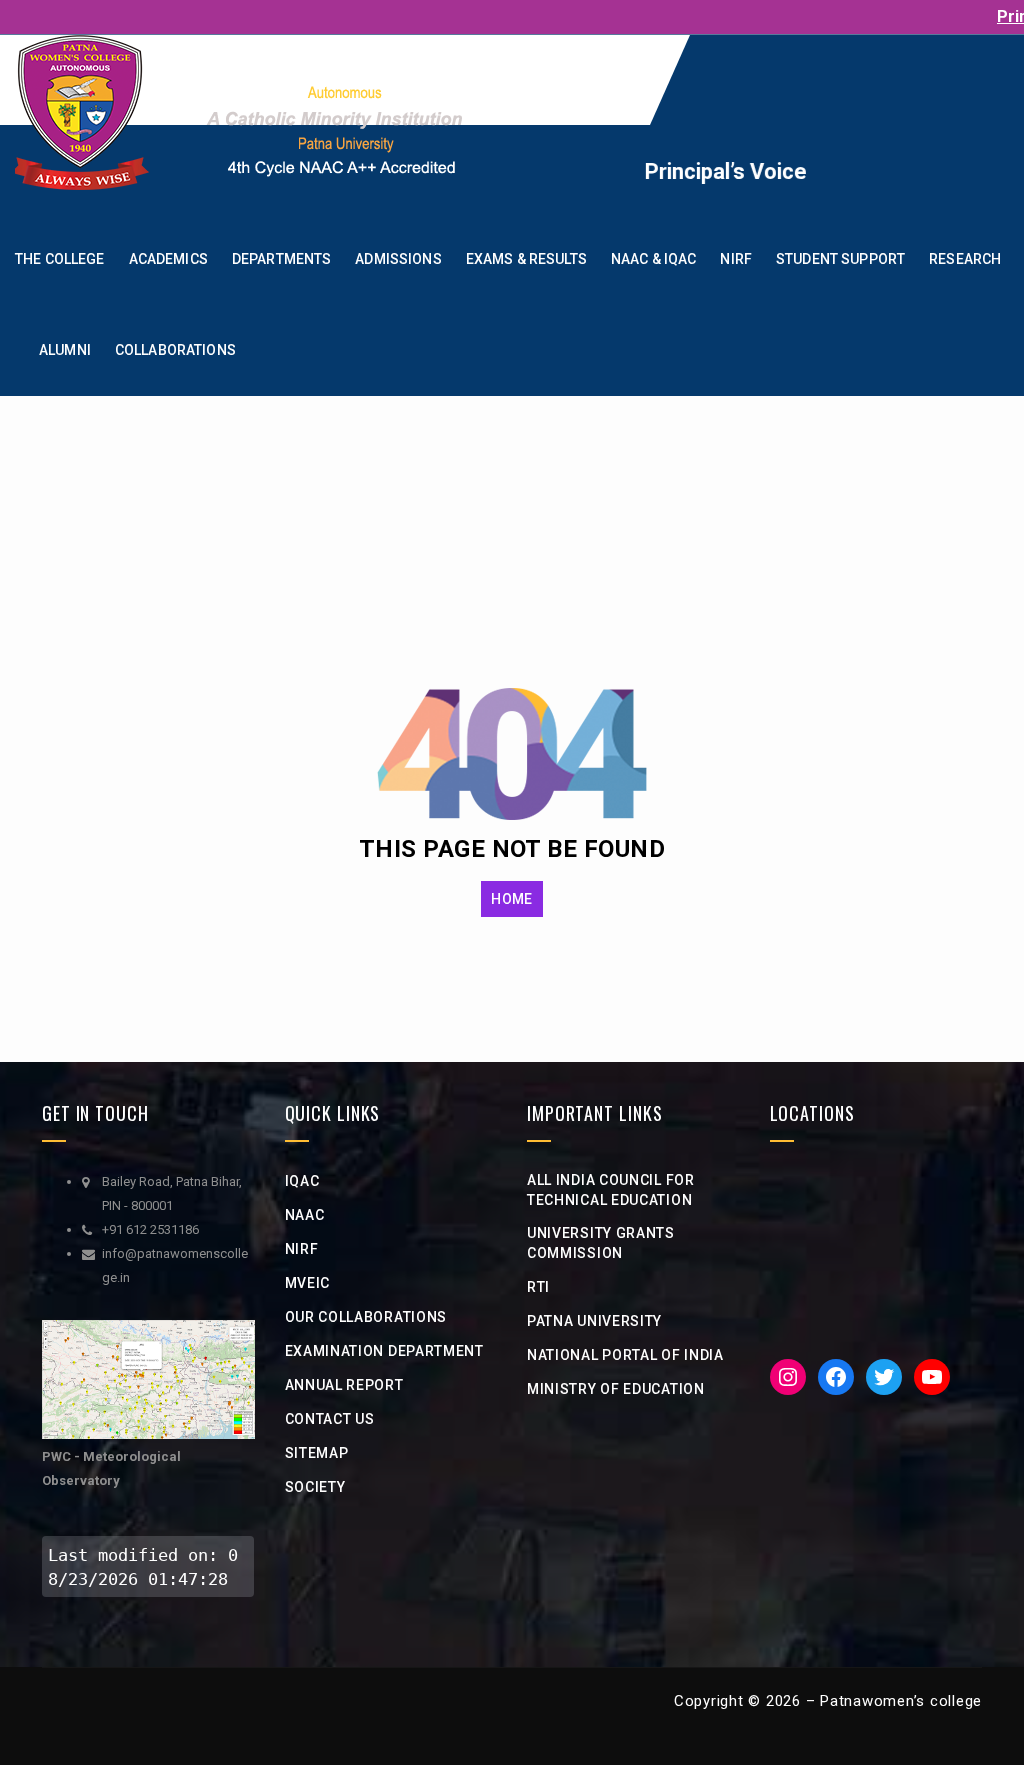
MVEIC (308, 1283)
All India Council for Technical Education (611, 1190)
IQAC (302, 1181)
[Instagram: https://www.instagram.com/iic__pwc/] (788, 1377)
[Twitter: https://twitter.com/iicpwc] (884, 1377)
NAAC (305, 1215)
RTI (538, 1287)
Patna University (594, 1321)
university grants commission (601, 1243)
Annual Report (344, 1385)
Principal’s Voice (695, 171)
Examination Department (384, 1351)
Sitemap (317, 1453)
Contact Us (330, 1419)
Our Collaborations (366, 1317)
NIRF (302, 1249)
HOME (511, 899)
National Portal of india (625, 1355)
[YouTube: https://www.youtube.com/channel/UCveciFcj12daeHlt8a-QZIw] (932, 1377)
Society (315, 1487)
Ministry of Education (616, 1389)
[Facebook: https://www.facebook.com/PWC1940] (836, 1377)
